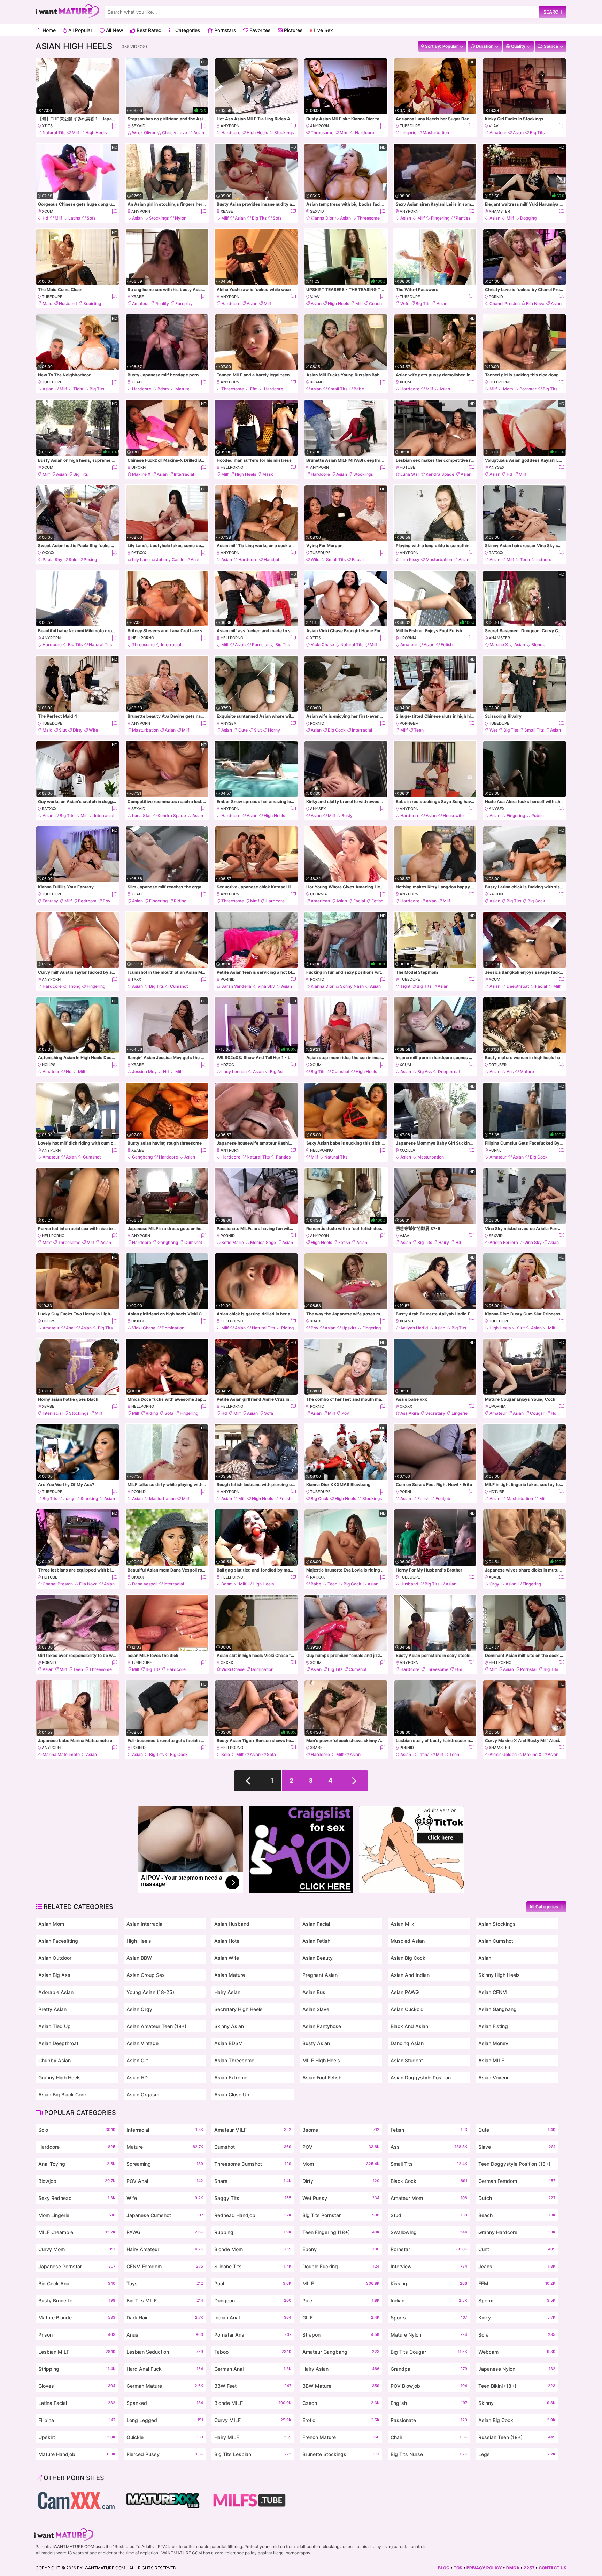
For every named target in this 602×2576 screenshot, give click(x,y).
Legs (517, 2454)
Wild (315, 560)
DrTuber (498, 1065)
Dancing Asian (407, 2043)
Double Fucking (341, 2266)
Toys (165, 2283)
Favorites (259, 30)
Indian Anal (253, 2318)
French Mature (341, 2437)
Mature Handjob (77, 2454)
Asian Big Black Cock (63, 2095)
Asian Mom (51, 1924)
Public (538, 815)
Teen (525, 560)
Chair (429, 2437)
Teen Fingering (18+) (341, 2232)
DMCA (513, 2568)
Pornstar (528, 389)
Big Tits (537, 133)
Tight (78, 389)
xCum (48, 211)
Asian (199, 133)
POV (341, 2147)
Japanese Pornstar (77, 2266)
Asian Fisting (493, 2026)
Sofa (91, 218)
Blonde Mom (253, 2249)
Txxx (136, 979)
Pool (253, 2283)
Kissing (429, 2283)
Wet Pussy (341, 2198)
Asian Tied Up (55, 2026)
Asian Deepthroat (58, 2043)
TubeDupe (410, 126)
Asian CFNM (493, 1992)
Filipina (77, 2420)
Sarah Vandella (236, 986)
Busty (347, 815)
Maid (48, 303)
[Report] (114, 126)
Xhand (317, 382)
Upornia (408, 638)
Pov (107, 901)
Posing (90, 560)
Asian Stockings (497, 1924)
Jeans (517, 2266)
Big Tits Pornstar (341, 2215)
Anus (165, 2335)
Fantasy (50, 901)
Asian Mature (230, 1975)
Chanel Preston (505, 303)
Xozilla (407, 1150)
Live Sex (323, 30)
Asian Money (493, 2043)
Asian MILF (491, 2060)
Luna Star (410, 474)
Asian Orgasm (143, 2095)
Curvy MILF (253, 2420)
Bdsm (163, 389)
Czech (341, 2403)
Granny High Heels (60, 2077)
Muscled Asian (408, 1941)
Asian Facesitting (58, 1941)
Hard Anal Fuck (165, 2369)
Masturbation (436, 133)
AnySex (497, 467)
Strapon (341, 2335)
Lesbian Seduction (165, 2352)
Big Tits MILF (165, 2300)
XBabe (227, 211)
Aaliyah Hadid (414, 1328)
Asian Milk (402, 1924)
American (320, 901)
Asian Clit (137, 2060)
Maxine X (141, 474)
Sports (429, 2318)
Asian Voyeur (493, 2077)
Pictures (292, 30)
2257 (529, 2568)
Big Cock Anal (77, 2283)
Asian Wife (227, 1958)
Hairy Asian (227, 1992)
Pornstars (224, 30)
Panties (463, 218)
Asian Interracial (145, 1924)
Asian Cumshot (496, 1941)
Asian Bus (314, 1992)
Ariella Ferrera (504, 1242)
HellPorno (500, 382)
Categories (187, 30)
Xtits (47, 126)
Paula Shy (52, 560)
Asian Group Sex (146, 1975)
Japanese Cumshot (165, 2215)
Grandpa (429, 2369)
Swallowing (429, 2232)
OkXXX (48, 553)
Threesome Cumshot (253, 2164)
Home (48, 30)
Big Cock (337, 730)
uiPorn (138, 467)
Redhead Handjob (253, 2215)
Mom (508, 389)
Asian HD (137, 2077)
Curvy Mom (77, 2249)
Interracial (184, 474)
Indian (429, 2300)
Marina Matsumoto (61, 1754)
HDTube (407, 467)
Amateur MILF (253, 2130)
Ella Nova (535, 303)
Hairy (444, 1242)
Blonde (538, 645)
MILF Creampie (77, 2232)
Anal (195, 560)
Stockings (284, 133)
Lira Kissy (410, 560)
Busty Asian (316, 2043)
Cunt (517, 2249)
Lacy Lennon (234, 1072)
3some (341, 2130)
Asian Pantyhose (322, 2026)
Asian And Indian (410, 1975)
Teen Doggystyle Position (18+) (517, 2165)
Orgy (494, 1584)
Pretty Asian (52, 2009)
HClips (49, 1065)
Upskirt (349, 1328)
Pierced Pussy (165, 2454)
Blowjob (77, 2181)
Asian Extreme (231, 2077)
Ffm (254, 389)
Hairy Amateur (165, 2249)
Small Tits (338, 389)
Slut (63, 730)
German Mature (165, 2386)
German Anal (253, 2369)
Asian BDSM (229, 2043)
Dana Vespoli (145, 1584)
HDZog (227, 1065)
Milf (75, 133)
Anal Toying (77, 2164)
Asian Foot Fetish (322, 2077)
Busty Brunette (77, 2300)
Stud (429, 2215)
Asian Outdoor (55, 1958)
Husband (68, 303)
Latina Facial (77, 2403)
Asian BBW (139, 1958)
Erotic (341, 2420)
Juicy (69, 1499)
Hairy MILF (253, 2437)
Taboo (253, 2352)
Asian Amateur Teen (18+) (156, 2026)
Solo (73, 560)
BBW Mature (341, 2386)
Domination (173, 1328)
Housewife (453, 815)
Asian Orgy (139, 2009)
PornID (496, 297)
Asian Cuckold (407, 2009)
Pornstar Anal (253, 2335)
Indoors (544, 560)
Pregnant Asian (320, 1975)
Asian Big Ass (54, 1975)
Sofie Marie (233, 1242)
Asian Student (407, 2060)
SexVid (138, 126)
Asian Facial (316, 1924)
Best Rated (148, 30)
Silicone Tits (253, 2266)
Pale (341, 2300)
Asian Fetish (316, 1941)
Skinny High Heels (499, 1975)
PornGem (409, 723)
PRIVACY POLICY (484, 2568)
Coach (375, 303)
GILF (341, 2318)
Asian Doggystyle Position (421, 2077)
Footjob (443, 1499)
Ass (510, 1072)
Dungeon (253, 2300)
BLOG (444, 2568)
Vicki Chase (322, 645)
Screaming (165, 2164)
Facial (358, 560)
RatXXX (139, 553)
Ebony (341, 2249)
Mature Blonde (77, 2318)
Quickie (165, 2437)
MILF (341, 2283)
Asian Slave (316, 2009)
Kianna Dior (322, 218)
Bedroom (87, 901)
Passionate (429, 2420)
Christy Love (175, 133)
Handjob (272, 560)
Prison (77, 2335)
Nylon (181, 218)
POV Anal (165, 2181)
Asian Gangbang (497, 2009)
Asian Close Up (232, 2095)
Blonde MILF (253, 2403)
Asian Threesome (234, 2060)
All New (114, 30)
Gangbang (142, 1157)
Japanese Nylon (517, 2369)
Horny (274, 730)
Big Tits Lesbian (253, 2454)
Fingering (440, 218)
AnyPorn (230, 126)
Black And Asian (409, 2026)
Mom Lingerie (77, 2215)
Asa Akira (410, 1413)
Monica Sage (263, 1242)
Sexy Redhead (77, 2198)
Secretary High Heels (238, 2009)
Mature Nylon (429, 2335)
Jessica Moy (144, 1072)
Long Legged (165, 2420)
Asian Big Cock (408, 1958)
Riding (180, 901)
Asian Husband (232, 1924)
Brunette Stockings (341, 2454)
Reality (162, 303)
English (429, 2403)
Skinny (517, 2403)
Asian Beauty (318, 1958)
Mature (182, 389)
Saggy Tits (253, 2198)
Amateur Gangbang (341, 2352)
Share (253, 2181)
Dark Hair (165, 2318)
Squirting (92, 303)
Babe (359, 389)
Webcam (517, 2352)
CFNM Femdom (165, 2266)
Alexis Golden (503, 1754)
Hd (45, 218)
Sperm (517, 2300)
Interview (429, 2266)
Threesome (322, 133)
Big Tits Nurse (429, 2454)
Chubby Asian (55, 2060)
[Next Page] (354, 1781)
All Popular (80, 30)
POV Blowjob (429, 2386)
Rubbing (253, 2232)
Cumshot (179, 986)
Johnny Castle (170, 560)
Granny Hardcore (517, 2232)
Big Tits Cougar (429, 2352)
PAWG (165, 2232)
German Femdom (517, 2181)
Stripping (77, 2369)
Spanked (165, 2403)
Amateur (498, 133)
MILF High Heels (321, 2060)
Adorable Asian (56, 1992)
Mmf (344, 133)
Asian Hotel (227, 1941)
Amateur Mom (429, 2198)
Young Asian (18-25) (150, 1992)
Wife (405, 303)
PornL (495, 1150)
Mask (268, 474)
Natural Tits (54, 133)
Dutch (517, 2198)
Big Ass (277, 1072)
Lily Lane (141, 560)
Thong (74, 986)
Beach (517, 2215)
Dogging (528, 218)
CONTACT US (553, 2568)
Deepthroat (518, 986)
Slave (517, 2147)
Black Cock (429, 2181)
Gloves (77, 2386)
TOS (458, 2568)
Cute (243, 730)
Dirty (78, 730)
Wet (493, 730)
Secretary (435, 1413)
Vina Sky (266, 986)
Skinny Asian (229, 2026)
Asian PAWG (405, 1992)
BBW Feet (253, 2386)
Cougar (537, 1413)
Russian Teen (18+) (517, 2437)
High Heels (96, 133)
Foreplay (184, 303)
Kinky (517, 2318)
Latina (74, 218)
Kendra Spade (440, 474)
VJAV (494, 126)
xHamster (499, 211)
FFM (517, 2283)
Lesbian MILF (77, 2352)
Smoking (89, 1499)
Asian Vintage (142, 2043)
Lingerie (408, 133)
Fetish (447, 645)
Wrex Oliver (144, 133)
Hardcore (231, 133)
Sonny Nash (352, 986)
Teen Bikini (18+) (517, 2386)
